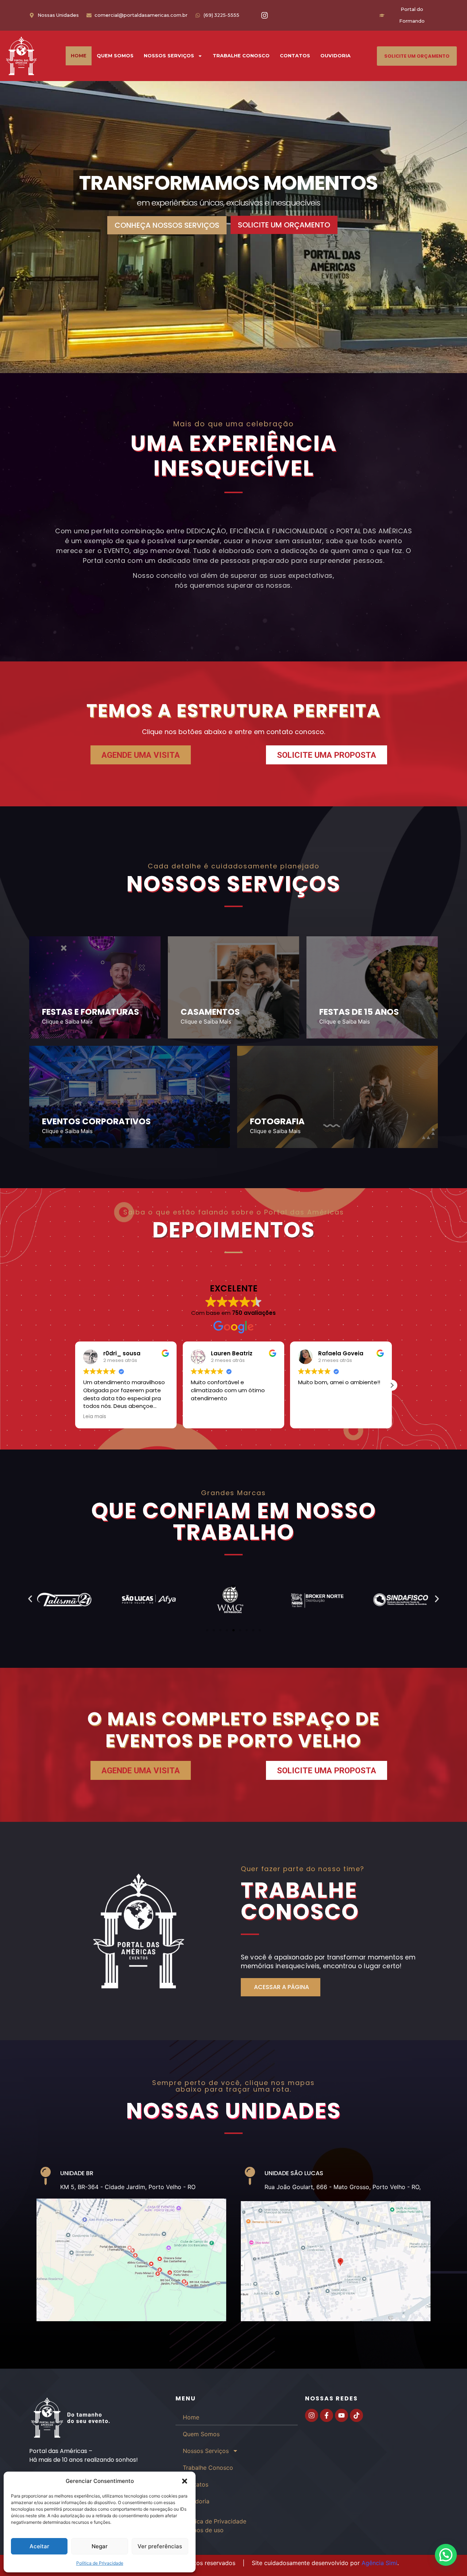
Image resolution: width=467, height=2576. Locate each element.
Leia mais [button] (95, 1417)
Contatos (295, 56)
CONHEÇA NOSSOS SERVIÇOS (167, 225)
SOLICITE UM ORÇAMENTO (284, 225)
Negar (100, 2546)
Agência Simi (379, 2563)
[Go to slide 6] (240, 1630)
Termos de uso (203, 2530)
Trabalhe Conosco (241, 56)
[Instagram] (265, 15)
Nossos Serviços (169, 56)
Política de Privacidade (100, 2563)
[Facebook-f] (327, 2415)
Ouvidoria (335, 56)
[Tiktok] (356, 2415)
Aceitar (39, 2546)
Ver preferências (160, 2546)
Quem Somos (115, 56)
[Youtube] (341, 2415)
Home (79, 56)
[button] (185, 2481)
